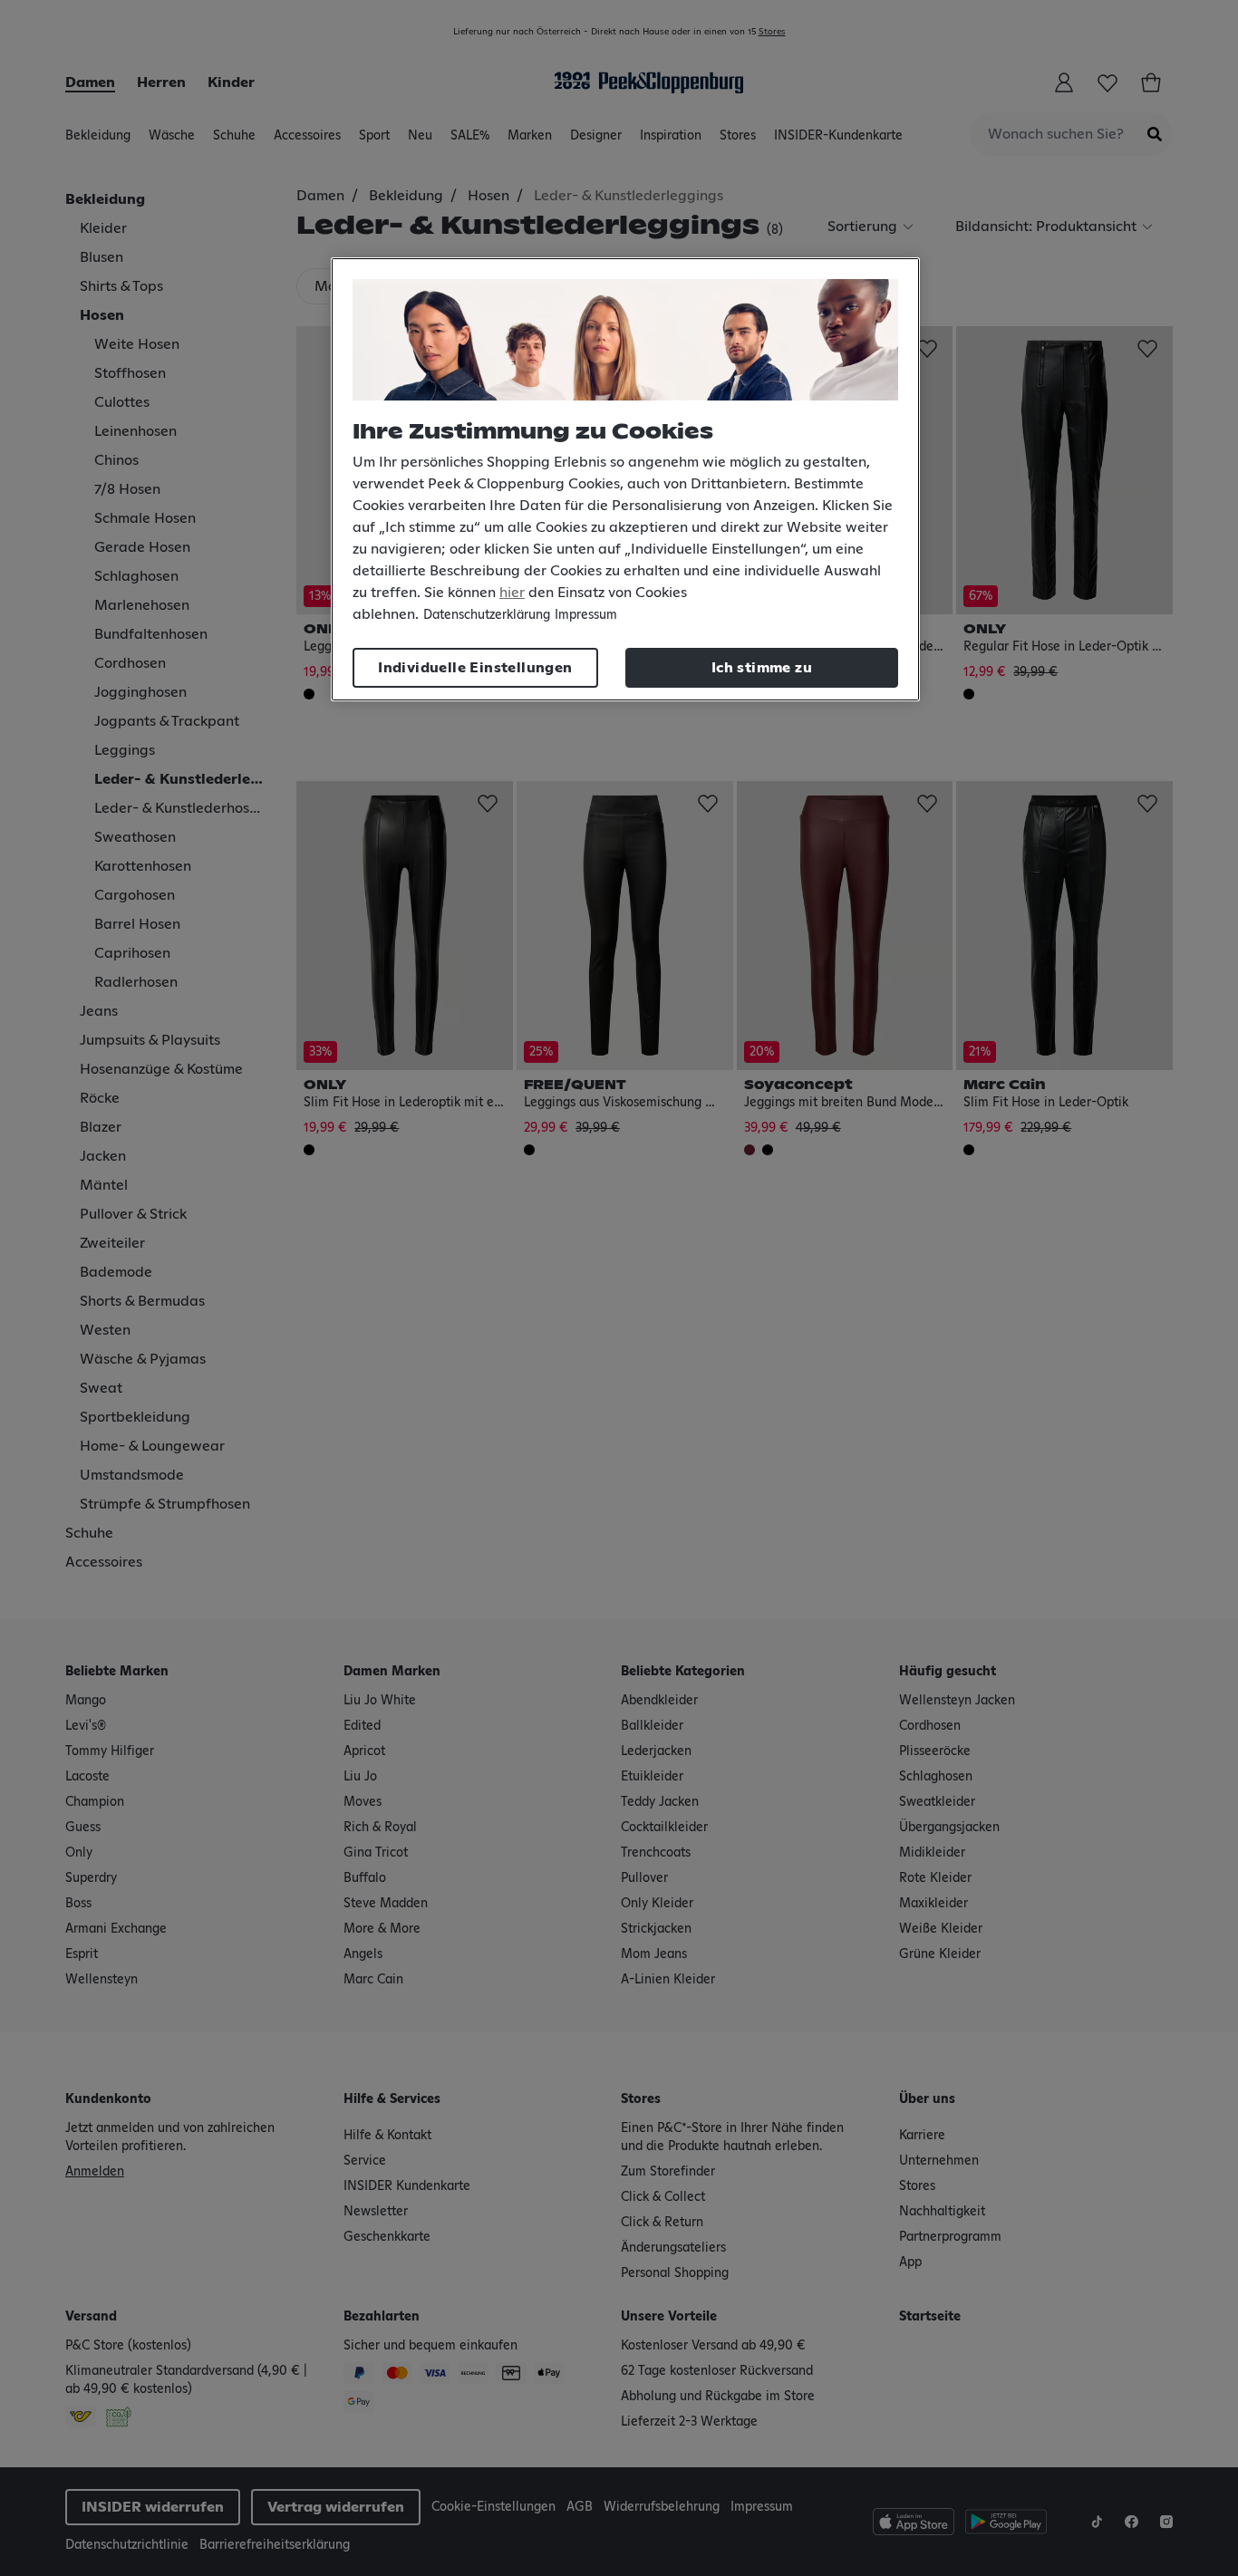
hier (512, 593)
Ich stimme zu (762, 668)
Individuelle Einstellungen (475, 668)
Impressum (586, 615)
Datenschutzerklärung (487, 615)
